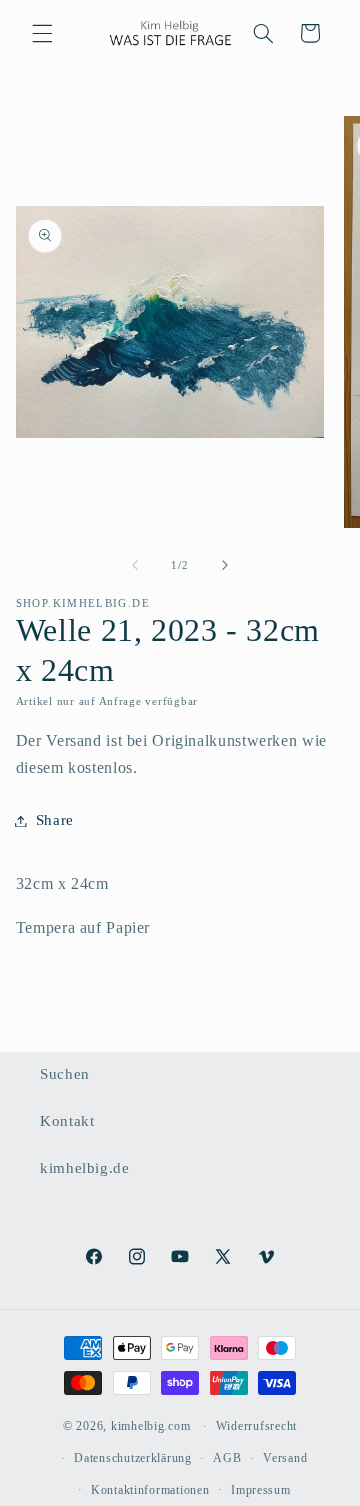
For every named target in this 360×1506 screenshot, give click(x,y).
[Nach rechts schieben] (225, 566)
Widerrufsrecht (256, 1426)
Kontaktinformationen (150, 1490)
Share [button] (55, 820)
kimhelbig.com (151, 1426)
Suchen (65, 1074)
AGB (227, 1458)
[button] (42, 33)
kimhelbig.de (85, 1168)
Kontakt (67, 1121)
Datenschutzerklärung (133, 1458)
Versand (285, 1458)
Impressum (261, 1490)
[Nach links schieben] (135, 566)
